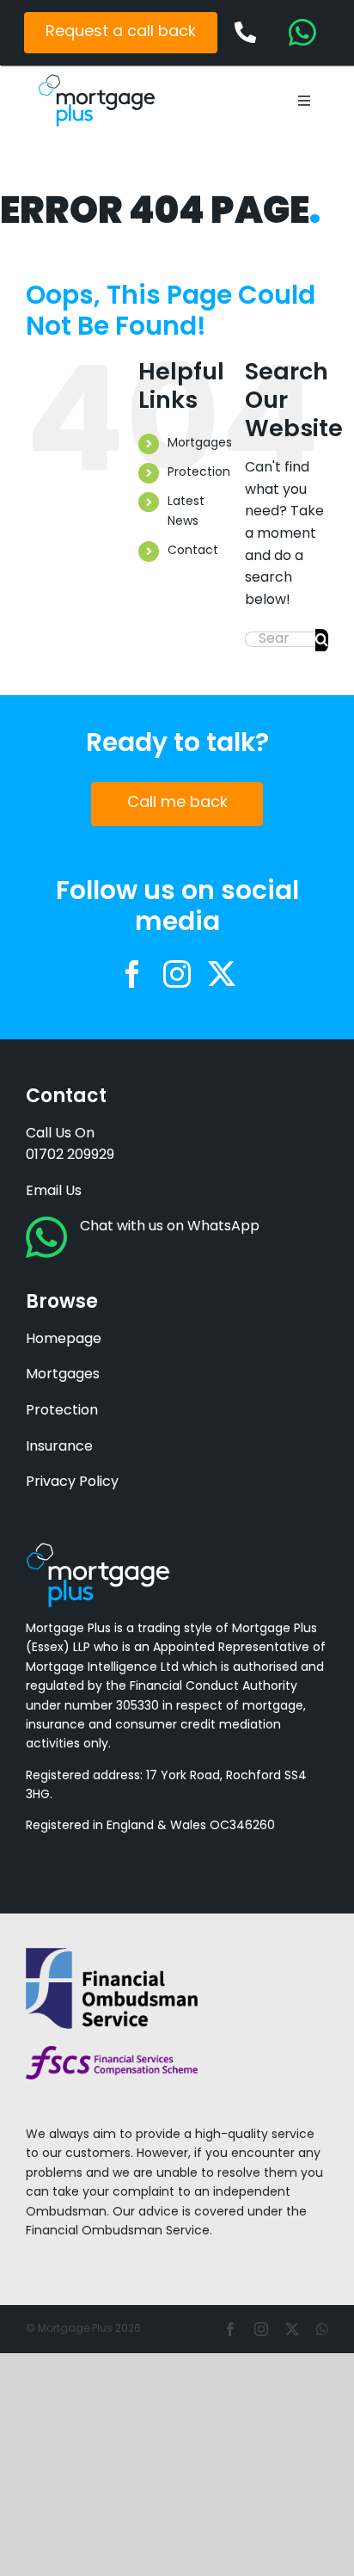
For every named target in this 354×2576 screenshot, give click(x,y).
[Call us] (246, 33)
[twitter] (222, 974)
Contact (193, 551)
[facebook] (132, 974)
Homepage (64, 1340)
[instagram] (177, 974)
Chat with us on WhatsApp (170, 1227)
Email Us (54, 1192)
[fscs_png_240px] (112, 2053)
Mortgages (200, 444)
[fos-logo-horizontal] (112, 1955)
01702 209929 (70, 1156)
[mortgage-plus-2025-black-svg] (97, 81)
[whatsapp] (322, 2329)
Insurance (59, 1447)
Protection (199, 473)
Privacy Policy (72, 1482)
